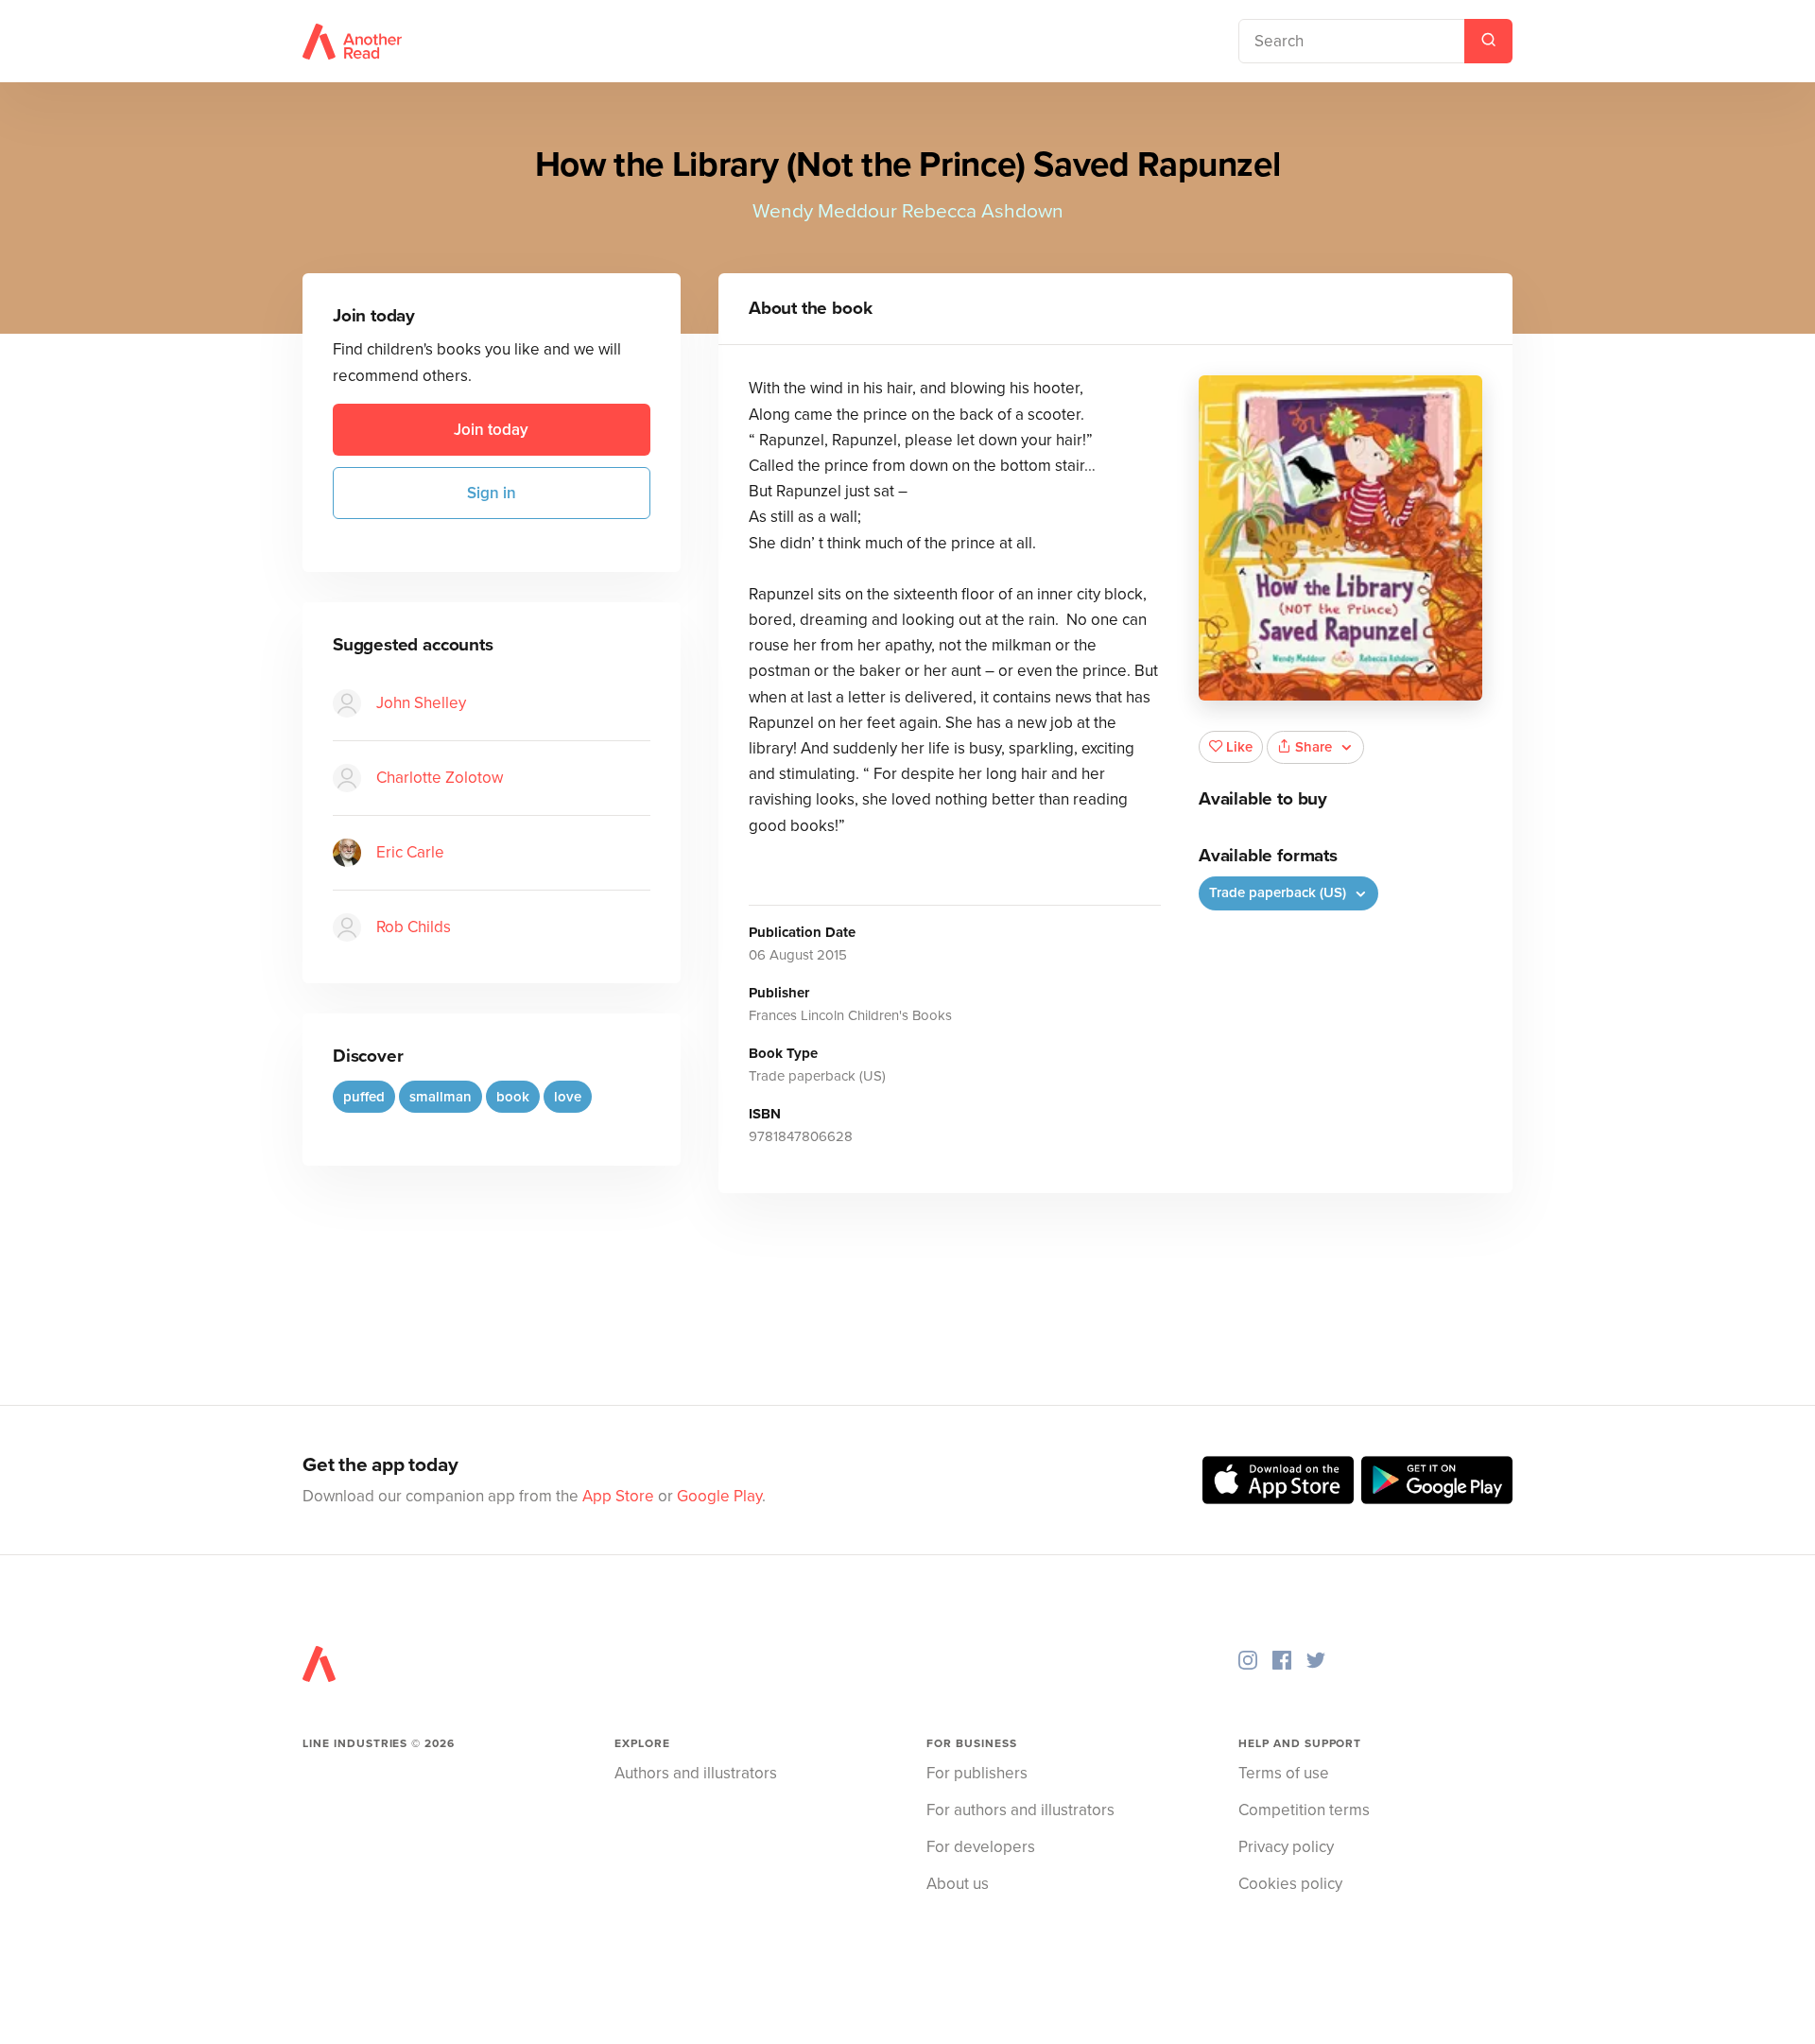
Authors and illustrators (696, 1773)
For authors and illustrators (1020, 1810)
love (568, 1097)
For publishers (977, 1773)
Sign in (492, 493)
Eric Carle (410, 852)
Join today (491, 430)
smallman (441, 1097)
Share (1314, 747)
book (513, 1097)
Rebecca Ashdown (983, 211)
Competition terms (1304, 1810)
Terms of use (1284, 1773)
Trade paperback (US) (1279, 892)
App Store (618, 1496)
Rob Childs (414, 927)
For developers (981, 1847)
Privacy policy (1286, 1847)
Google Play (719, 1496)
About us (958, 1884)
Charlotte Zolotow (440, 778)
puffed (364, 1097)
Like (1239, 747)
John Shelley (421, 703)
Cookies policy (1290, 1884)
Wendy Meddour (825, 211)
